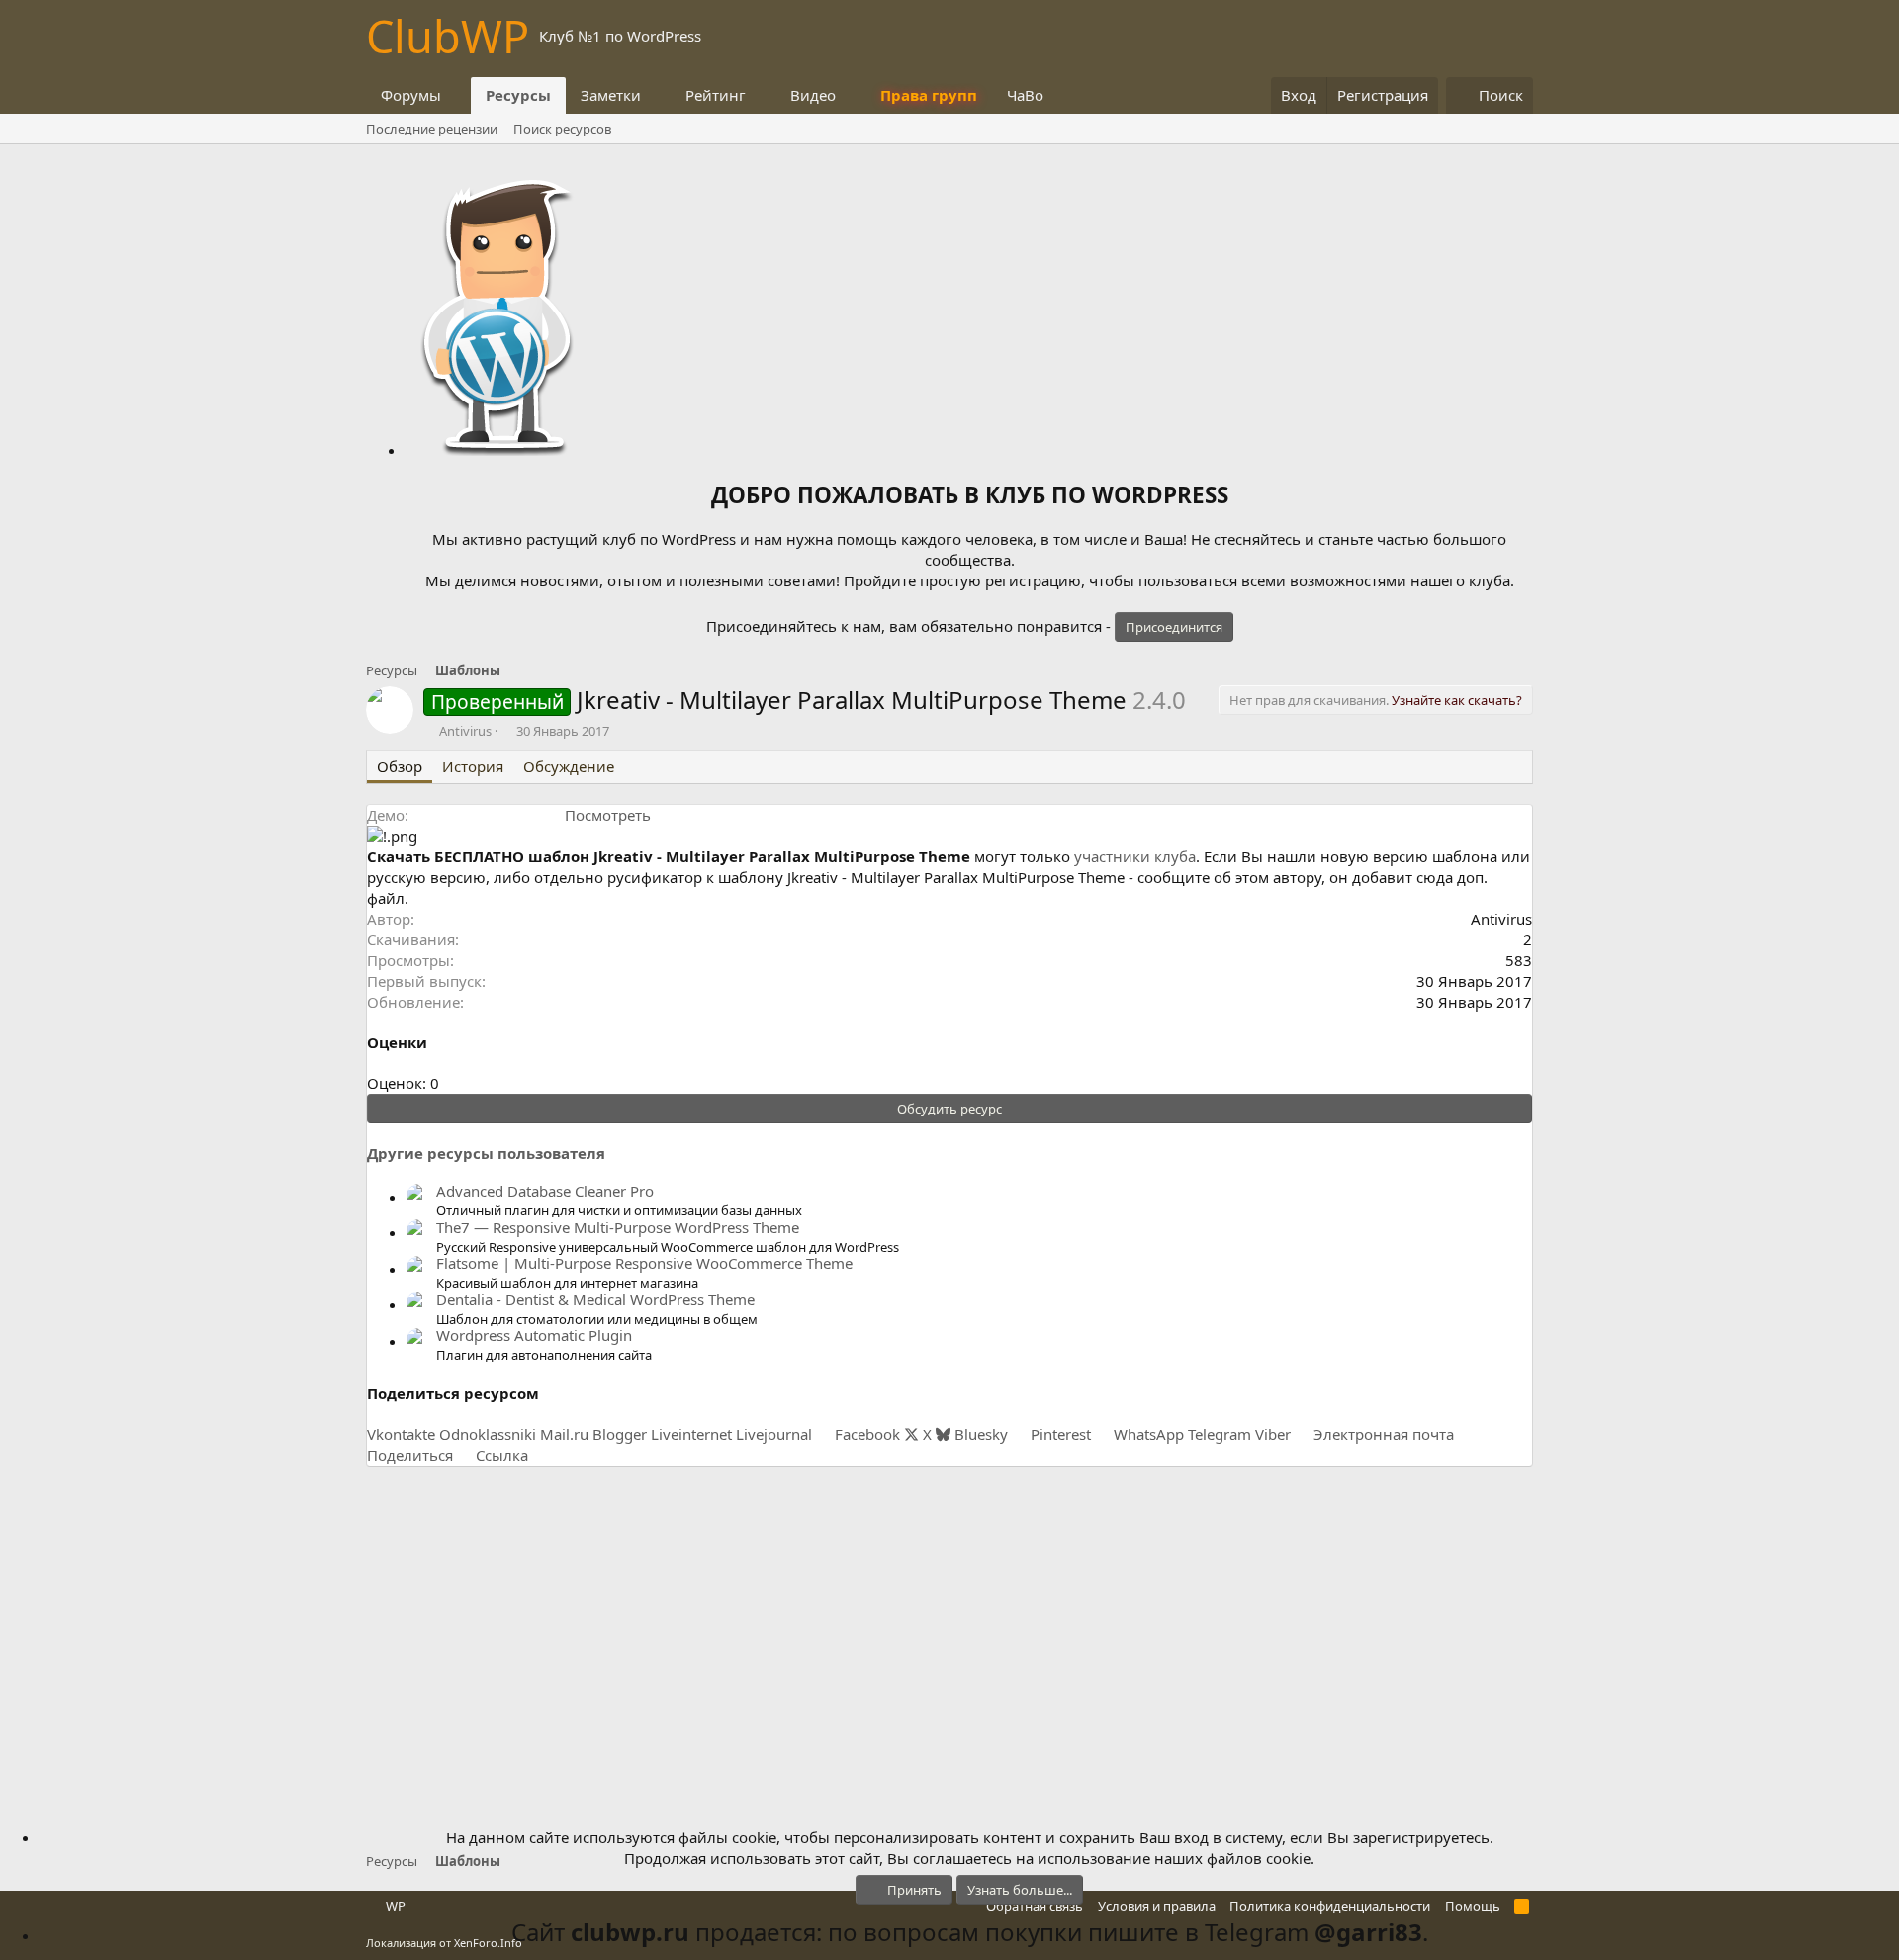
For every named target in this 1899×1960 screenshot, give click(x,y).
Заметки (611, 95)
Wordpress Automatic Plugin (534, 1335)
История (473, 766)
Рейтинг (716, 95)
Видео (813, 95)
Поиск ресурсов (562, 129)
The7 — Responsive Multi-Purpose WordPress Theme (618, 1227)
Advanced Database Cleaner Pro (545, 1191)
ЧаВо (1025, 95)
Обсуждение (569, 766)
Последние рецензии (432, 129)
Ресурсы (518, 95)
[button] (457, 95)
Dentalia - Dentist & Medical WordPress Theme (595, 1299)
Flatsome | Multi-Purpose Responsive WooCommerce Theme (644, 1263)
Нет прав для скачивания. (1376, 700)
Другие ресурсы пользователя (486, 1153)
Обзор (400, 766)
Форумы (411, 95)
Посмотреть (608, 815)
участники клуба (1135, 856)
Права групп (929, 95)
